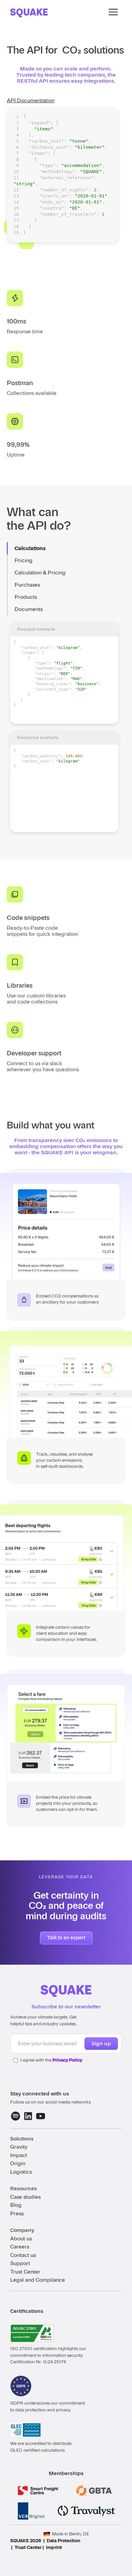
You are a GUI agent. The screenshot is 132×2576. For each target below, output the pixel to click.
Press (17, 2214)
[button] (113, 12)
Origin (18, 2163)
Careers (20, 2247)
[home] (29, 12)
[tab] (64, 548)
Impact (19, 2155)
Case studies (25, 2197)
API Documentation (31, 101)
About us (21, 2239)
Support (20, 2263)
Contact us (23, 2255)
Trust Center (25, 2272)
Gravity (19, 2147)
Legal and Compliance (38, 2280)
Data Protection (63, 2541)
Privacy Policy (67, 2060)
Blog (16, 2205)
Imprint (54, 2547)
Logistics (21, 2172)
